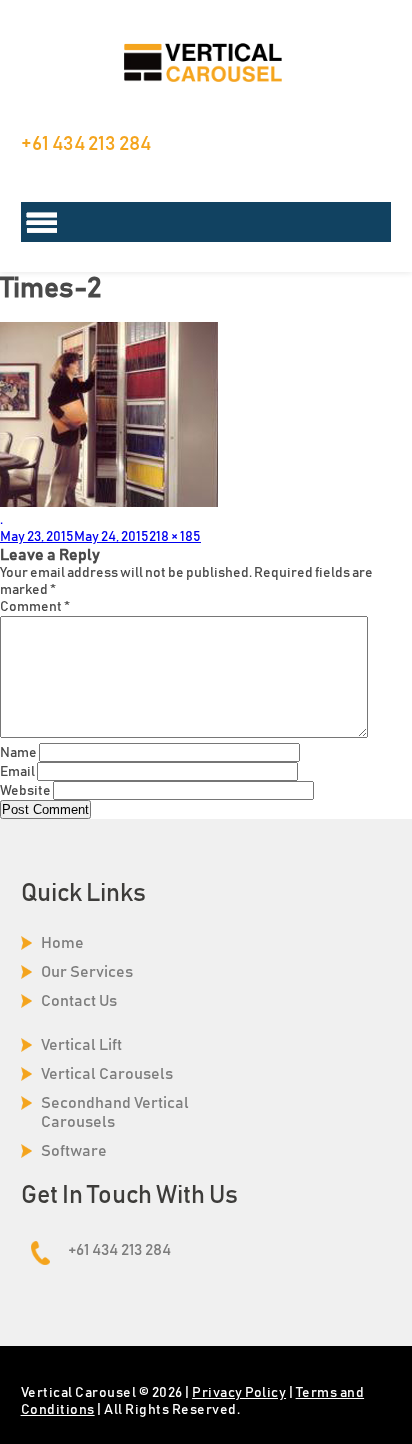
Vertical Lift (81, 1045)
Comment (35, 607)
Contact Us (79, 1001)
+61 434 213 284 (86, 144)
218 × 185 (175, 537)
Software (74, 1151)
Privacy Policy (239, 1393)
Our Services (87, 972)
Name (18, 753)
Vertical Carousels (107, 1074)
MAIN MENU (206, 222)
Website (25, 791)
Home (62, 943)
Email (17, 772)
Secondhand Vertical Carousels (115, 1112)
